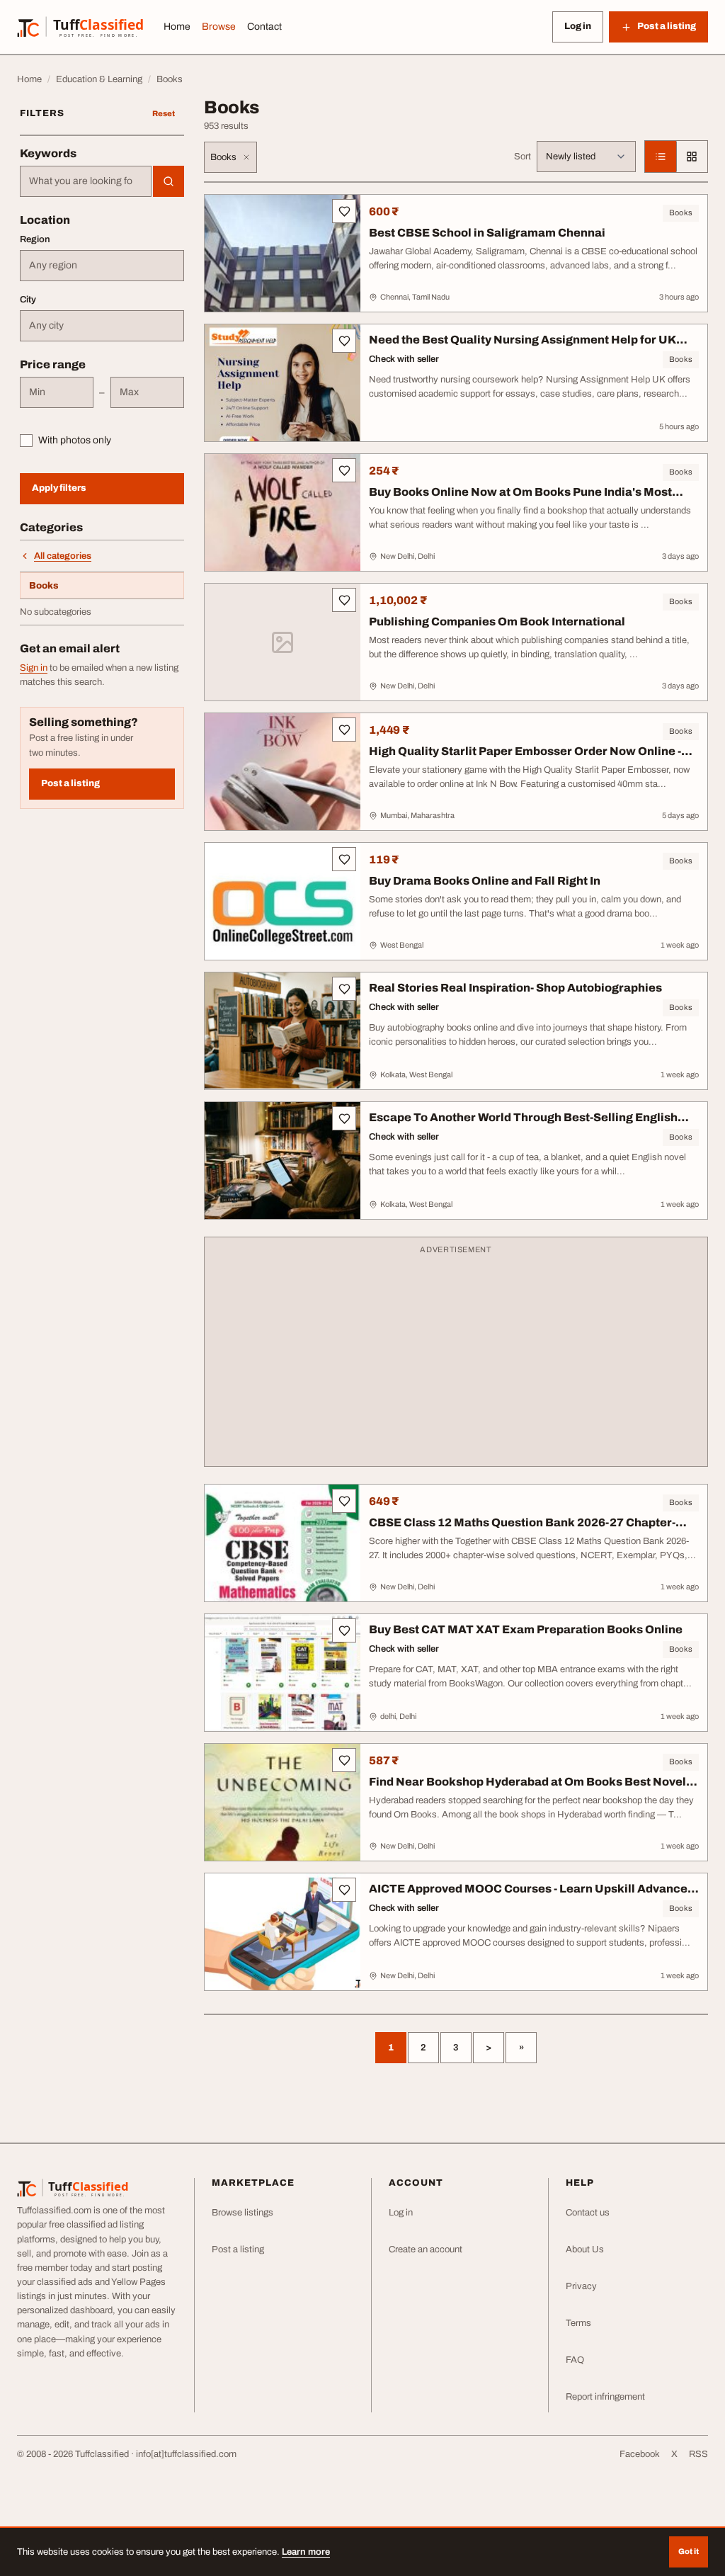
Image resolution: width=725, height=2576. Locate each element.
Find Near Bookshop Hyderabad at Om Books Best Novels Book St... (531, 1789)
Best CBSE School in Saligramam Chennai (487, 233)
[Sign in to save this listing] (344, 211)
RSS (698, 2454)
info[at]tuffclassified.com (186, 2454)
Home (177, 27)
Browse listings (242, 2213)
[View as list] (661, 157)
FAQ (575, 2360)
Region (35, 239)
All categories (63, 556)
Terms (578, 2323)
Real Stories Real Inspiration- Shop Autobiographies (515, 988)
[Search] (169, 181)
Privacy (581, 2286)
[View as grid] (692, 157)
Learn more (306, 2552)
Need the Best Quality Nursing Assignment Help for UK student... (523, 347)
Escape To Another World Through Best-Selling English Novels (523, 1124)
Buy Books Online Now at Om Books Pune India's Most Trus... (520, 499)
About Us (585, 2249)
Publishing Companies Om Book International (497, 622)
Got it (689, 2551)
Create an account (426, 2249)
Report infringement (605, 2397)
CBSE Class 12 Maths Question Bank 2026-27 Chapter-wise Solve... (522, 1530)
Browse (219, 27)
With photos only (75, 440)
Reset (164, 113)
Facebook (640, 2454)
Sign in (34, 668)
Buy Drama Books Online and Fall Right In (485, 881)
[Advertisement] (456, 1358)
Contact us (588, 2213)
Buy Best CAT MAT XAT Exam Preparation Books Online (526, 1629)
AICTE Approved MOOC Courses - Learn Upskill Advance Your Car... (528, 1896)
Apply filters (59, 488)
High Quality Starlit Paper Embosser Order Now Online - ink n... (525, 758)
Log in (578, 26)
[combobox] (86, 181)
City (28, 300)
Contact (264, 27)
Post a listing (70, 783)
